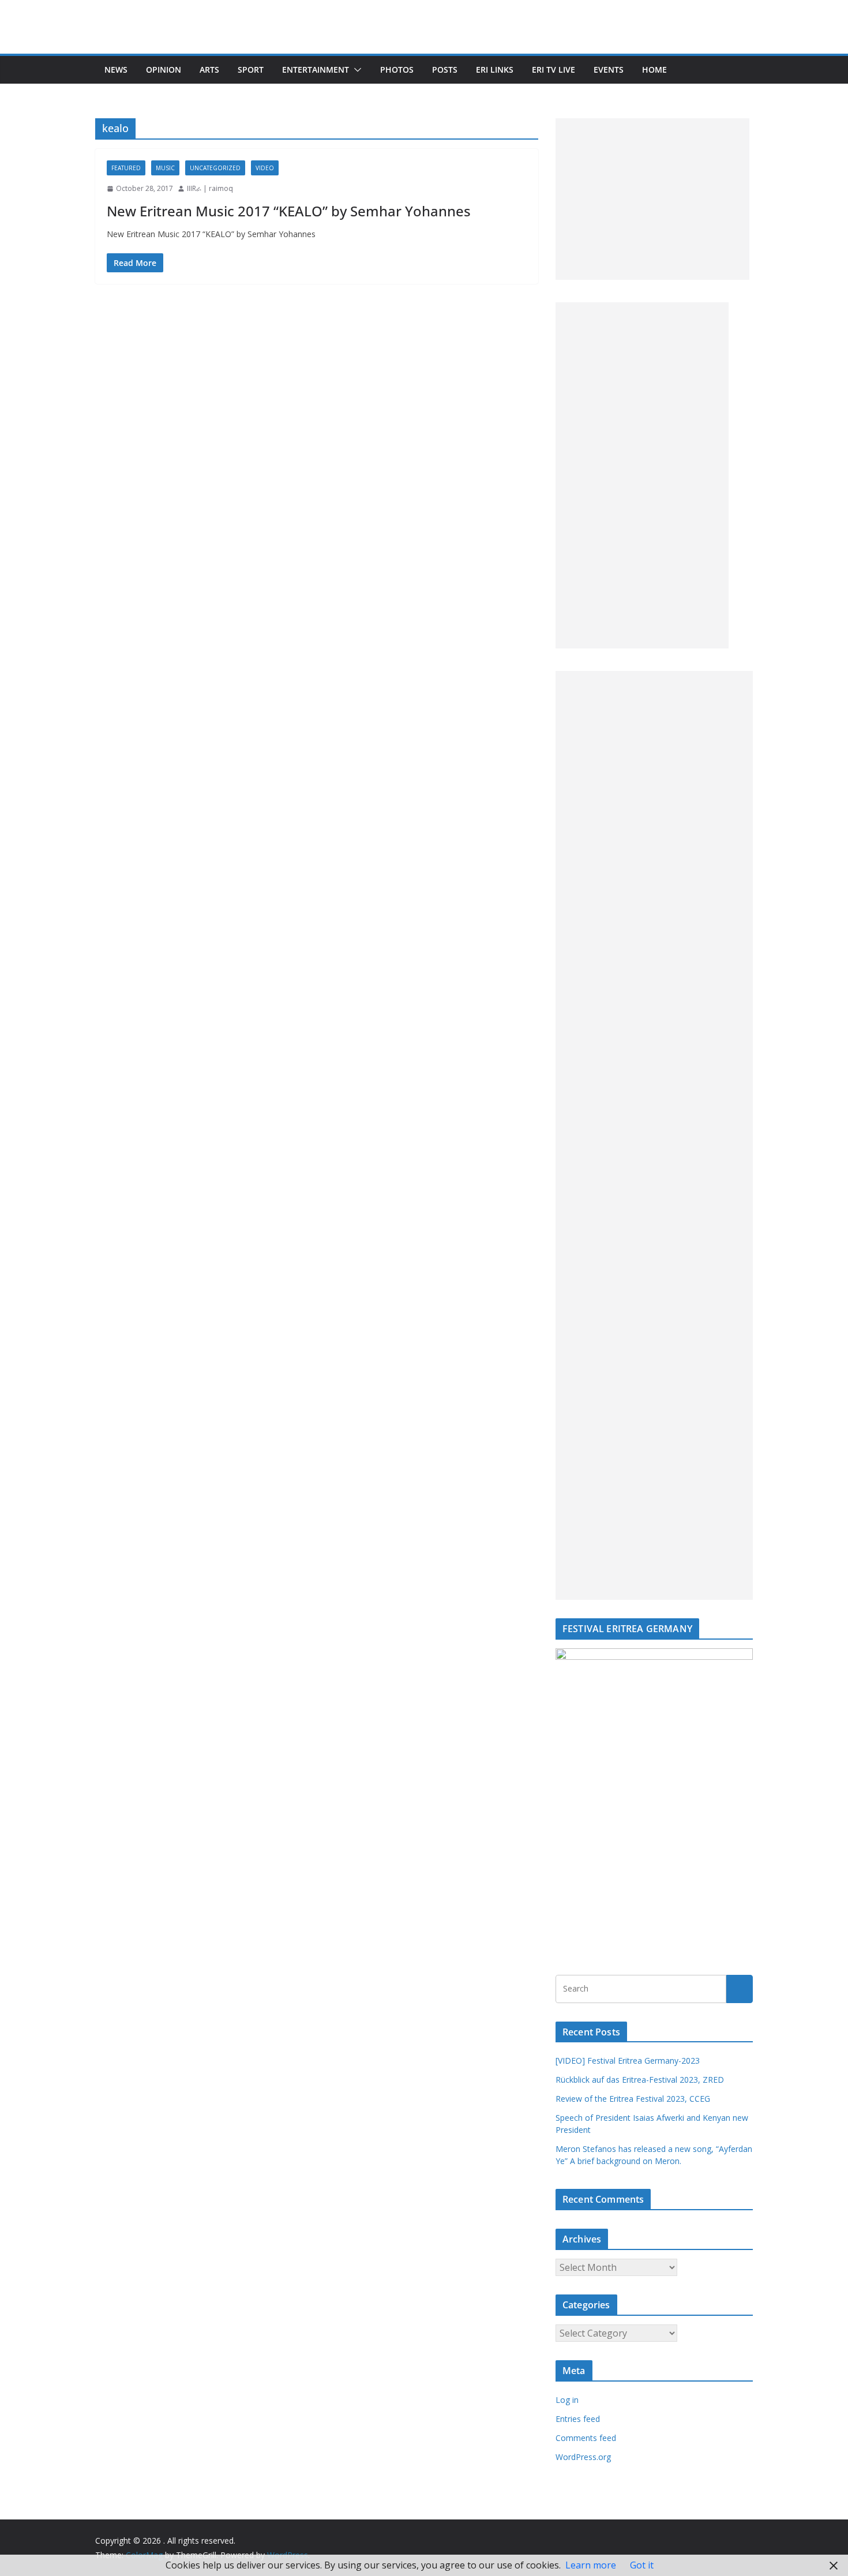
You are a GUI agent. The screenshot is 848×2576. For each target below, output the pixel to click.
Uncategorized (215, 168)
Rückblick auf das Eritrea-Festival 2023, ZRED (640, 2080)
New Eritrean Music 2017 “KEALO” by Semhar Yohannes (289, 211)
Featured (126, 168)
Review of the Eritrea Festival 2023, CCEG (633, 2099)
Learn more (591, 2565)
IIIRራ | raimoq (210, 188)
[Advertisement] (652, 199)
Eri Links (495, 70)
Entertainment (316, 70)
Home (654, 70)
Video (265, 168)
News (116, 70)
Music (165, 168)
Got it (642, 2565)
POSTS (445, 70)
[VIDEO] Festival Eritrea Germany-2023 (628, 2061)
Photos (397, 70)
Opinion (164, 70)
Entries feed (578, 2419)
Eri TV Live (554, 70)
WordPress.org (583, 2457)
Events (609, 70)
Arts (209, 70)
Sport (251, 70)
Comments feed (586, 2438)
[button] (355, 70)
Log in (567, 2400)
